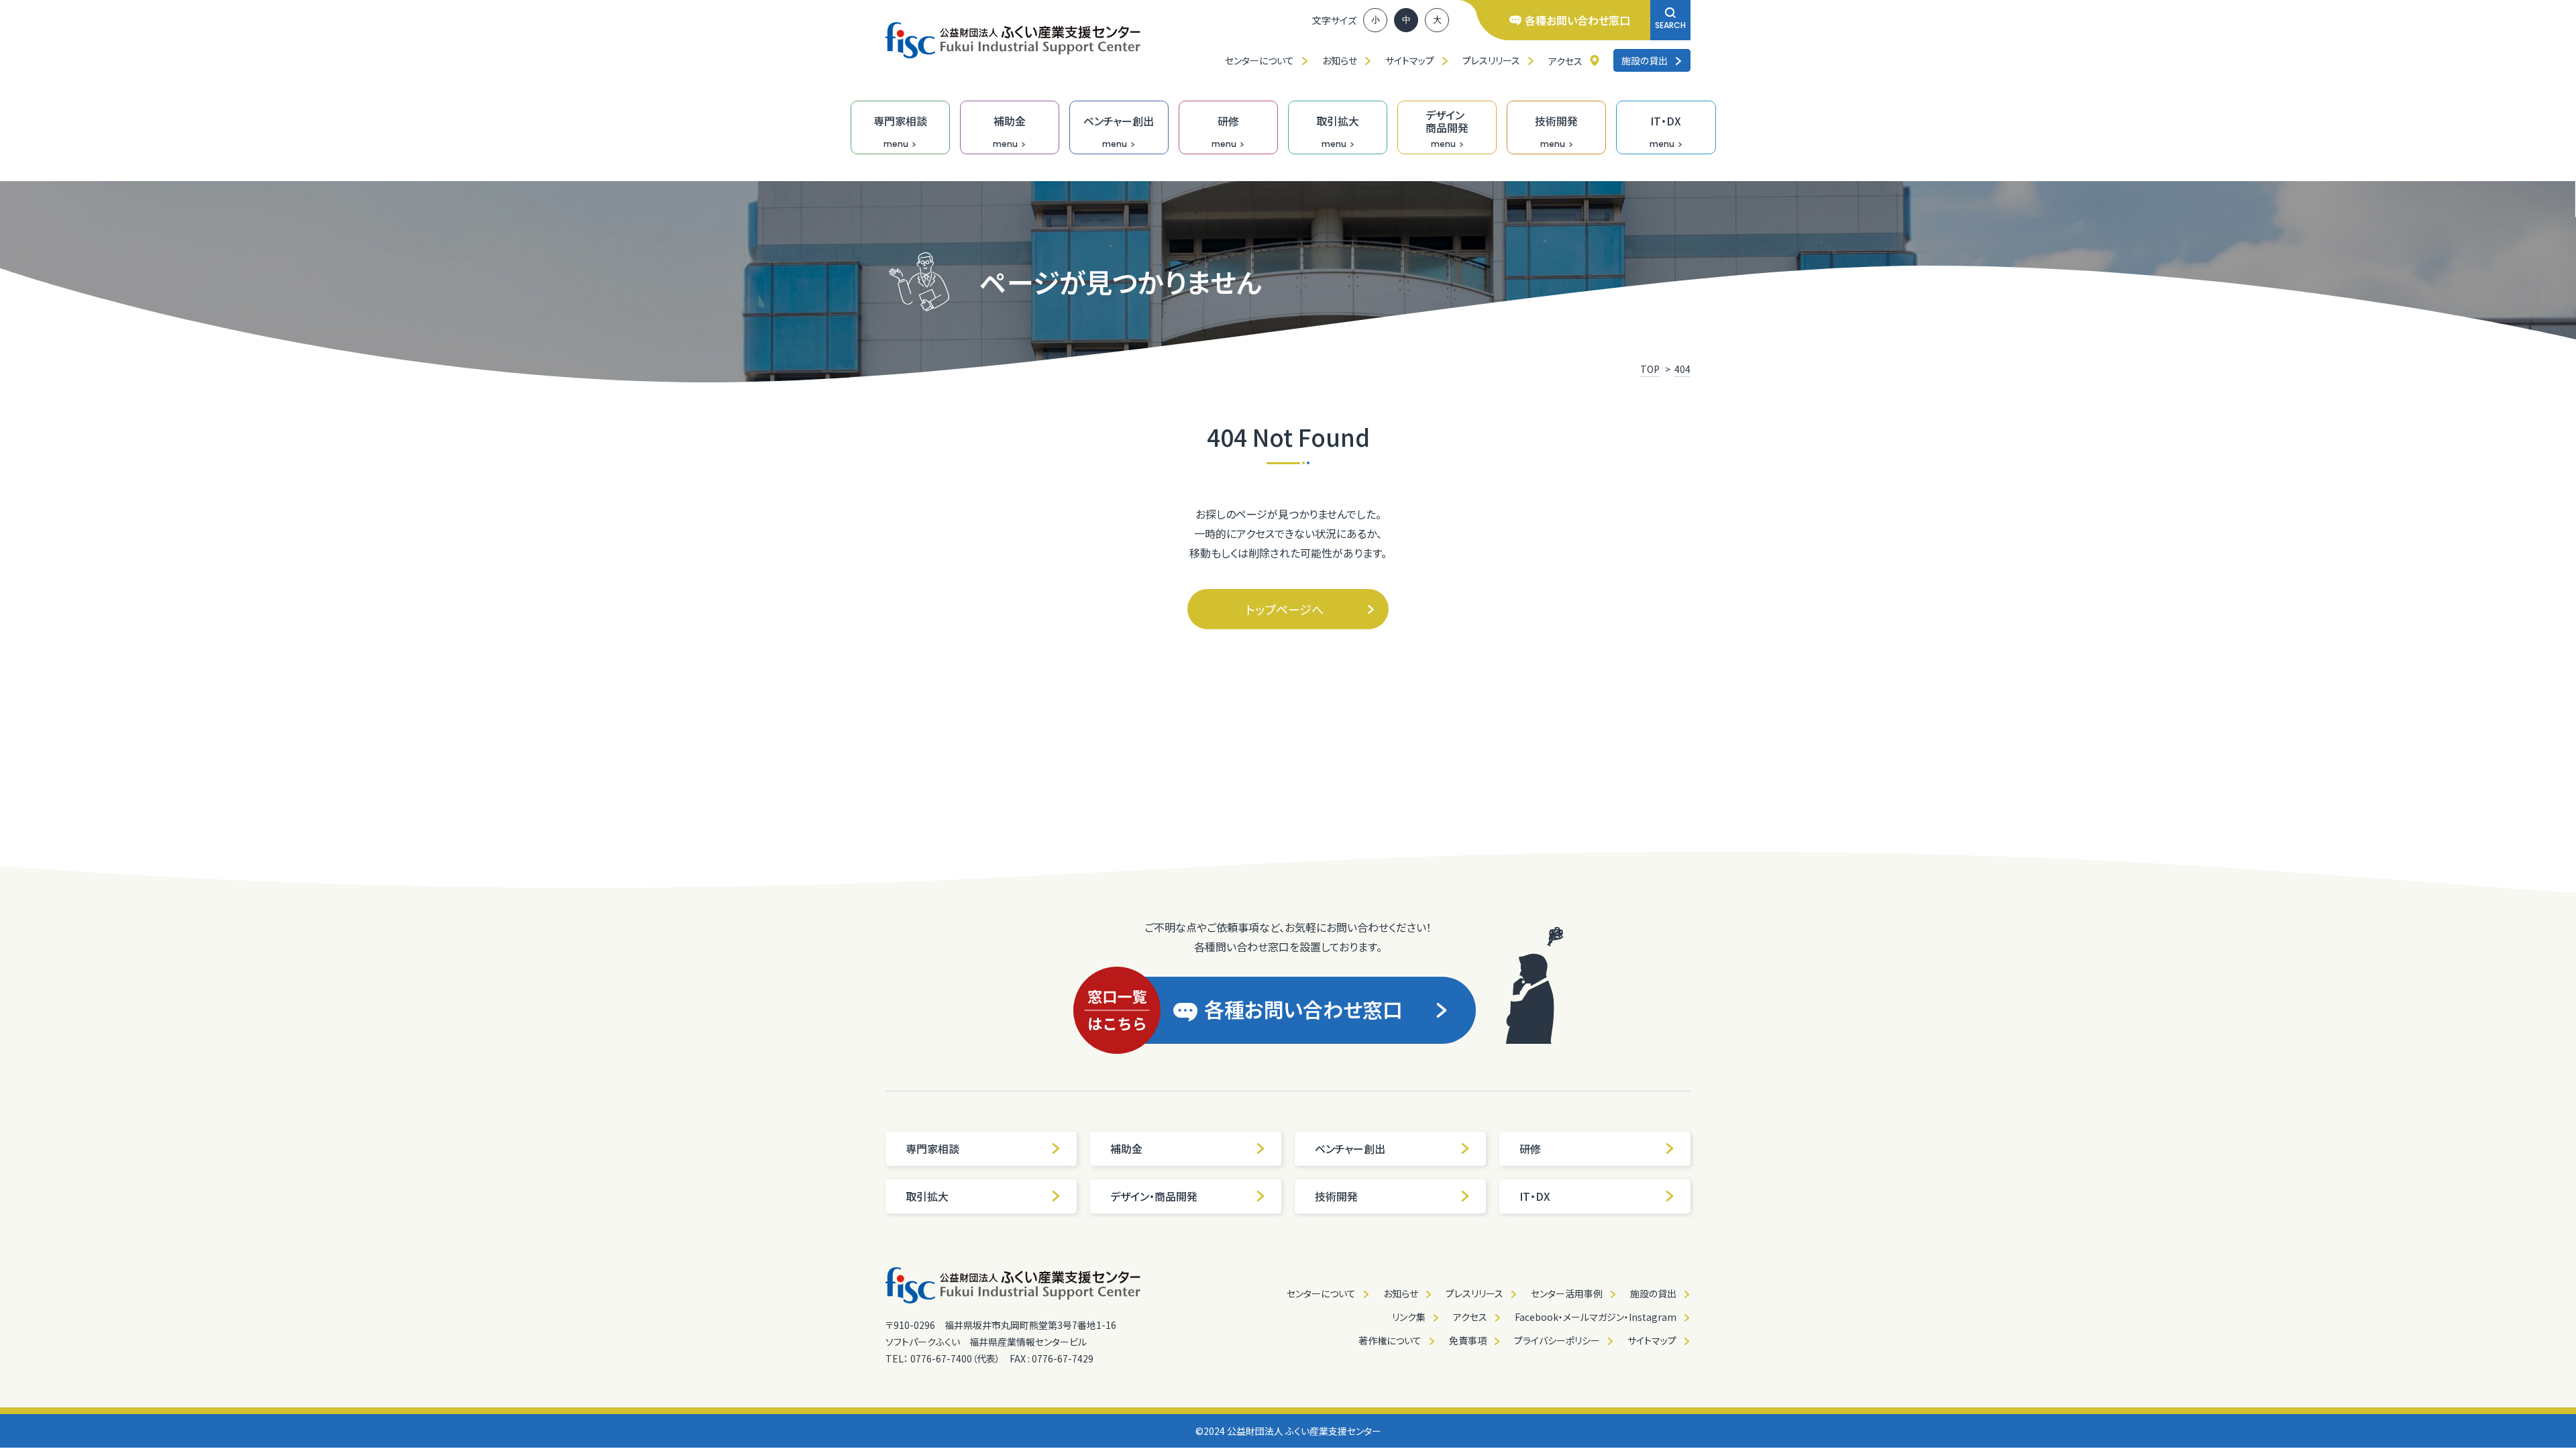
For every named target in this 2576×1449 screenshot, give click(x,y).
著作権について (1390, 1340)
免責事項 (1468, 1340)
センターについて (1259, 60)
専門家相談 (932, 1148)
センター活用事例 (1567, 1293)
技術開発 (1336, 1196)
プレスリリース (1491, 60)
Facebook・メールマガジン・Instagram (1596, 1317)
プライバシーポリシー (1557, 1340)
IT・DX (1535, 1196)
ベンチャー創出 (1350, 1148)
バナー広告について (1636, 1434)
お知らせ (1340, 60)
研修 (1530, 1148)
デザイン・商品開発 (1154, 1196)
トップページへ (1285, 609)
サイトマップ (1410, 60)
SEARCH (1670, 25)
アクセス (1565, 61)
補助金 (1126, 1148)
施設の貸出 (1645, 60)
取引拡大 (927, 1196)
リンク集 (1409, 1317)
